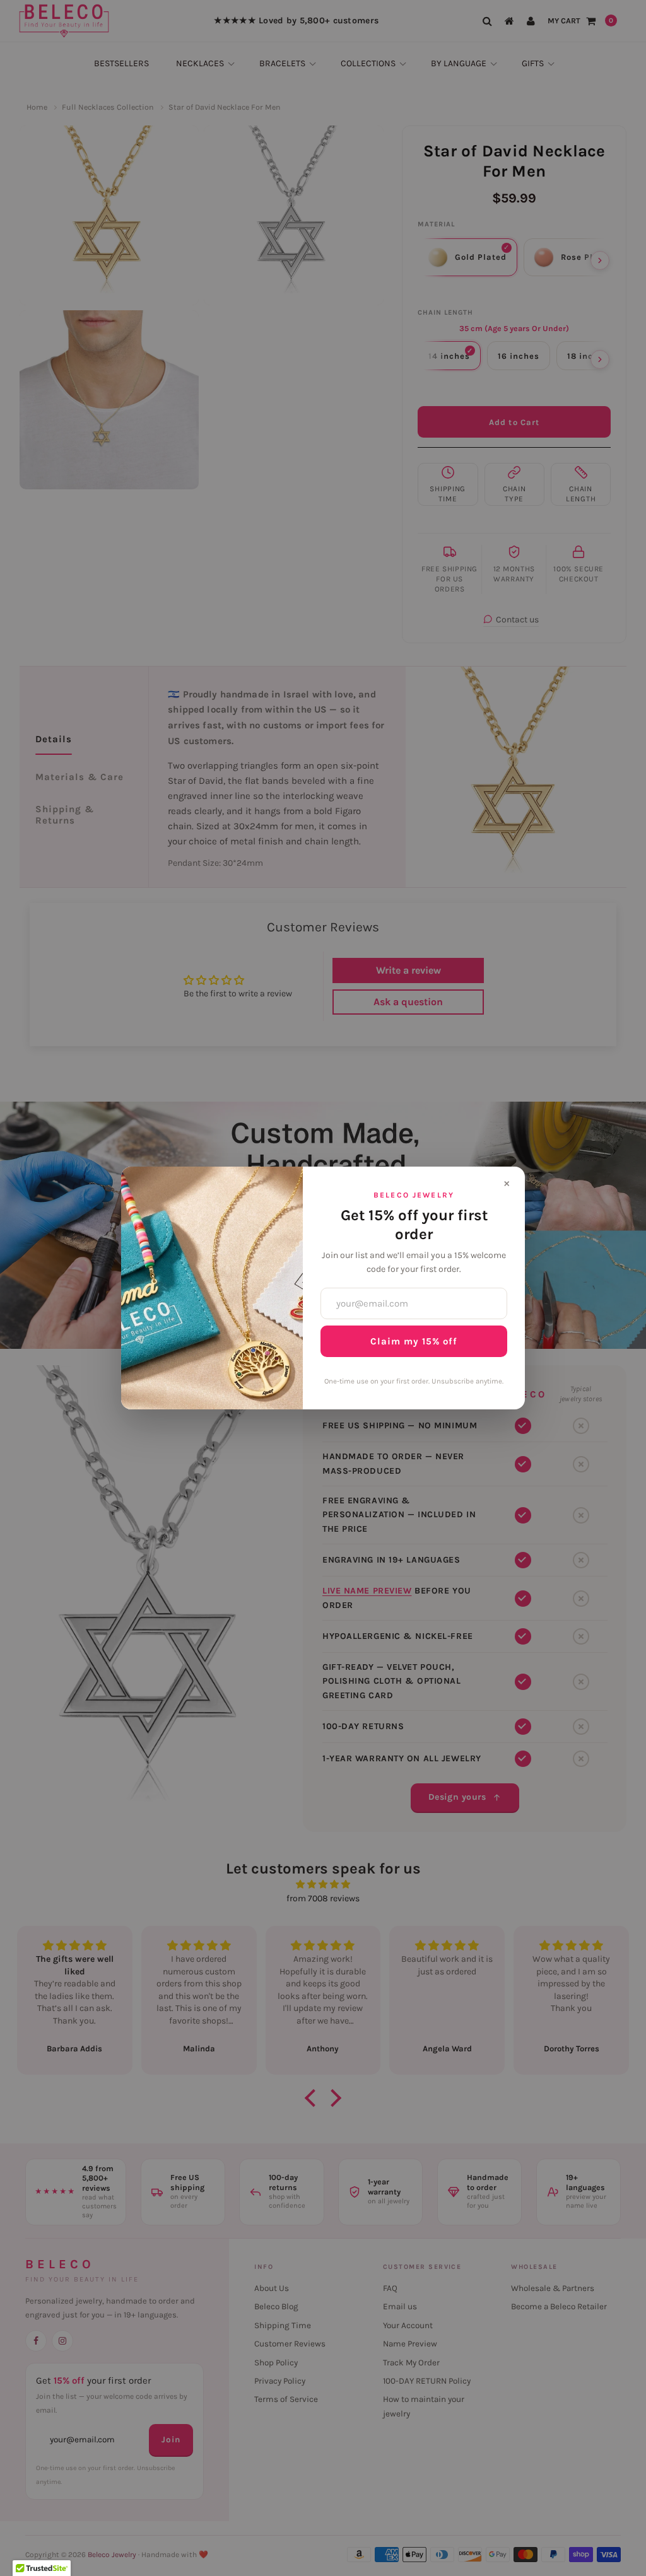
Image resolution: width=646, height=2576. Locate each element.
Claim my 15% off (414, 1341)
